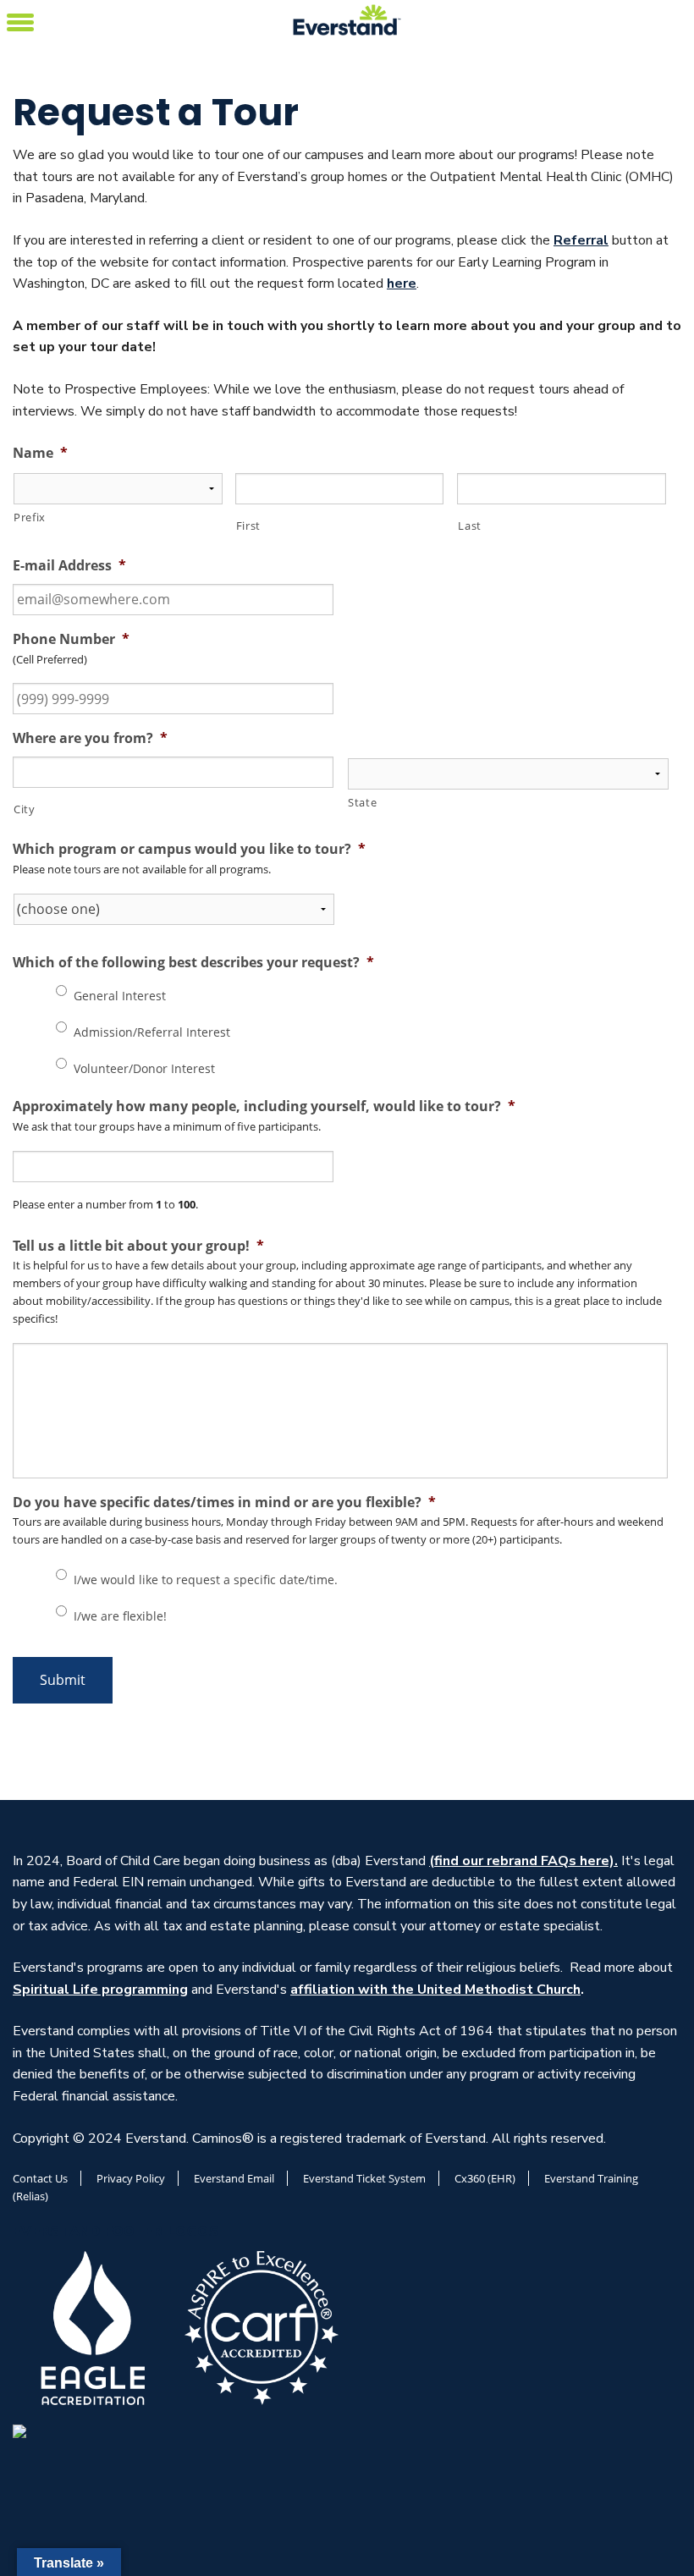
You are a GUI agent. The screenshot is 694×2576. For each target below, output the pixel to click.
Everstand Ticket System (364, 2178)
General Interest (120, 996)
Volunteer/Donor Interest (144, 1068)
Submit (63, 1680)
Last (470, 526)
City (25, 809)
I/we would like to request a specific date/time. (206, 1580)
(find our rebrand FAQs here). (523, 1861)
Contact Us (40, 2178)
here (402, 283)
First (248, 526)
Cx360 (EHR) (485, 2178)
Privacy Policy (131, 2178)
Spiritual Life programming (100, 1990)
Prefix (30, 517)
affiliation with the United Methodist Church (435, 1990)
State (362, 802)
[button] (20, 20)
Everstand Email (234, 2178)
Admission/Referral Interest (152, 1032)
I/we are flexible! (120, 1616)
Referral (581, 240)
